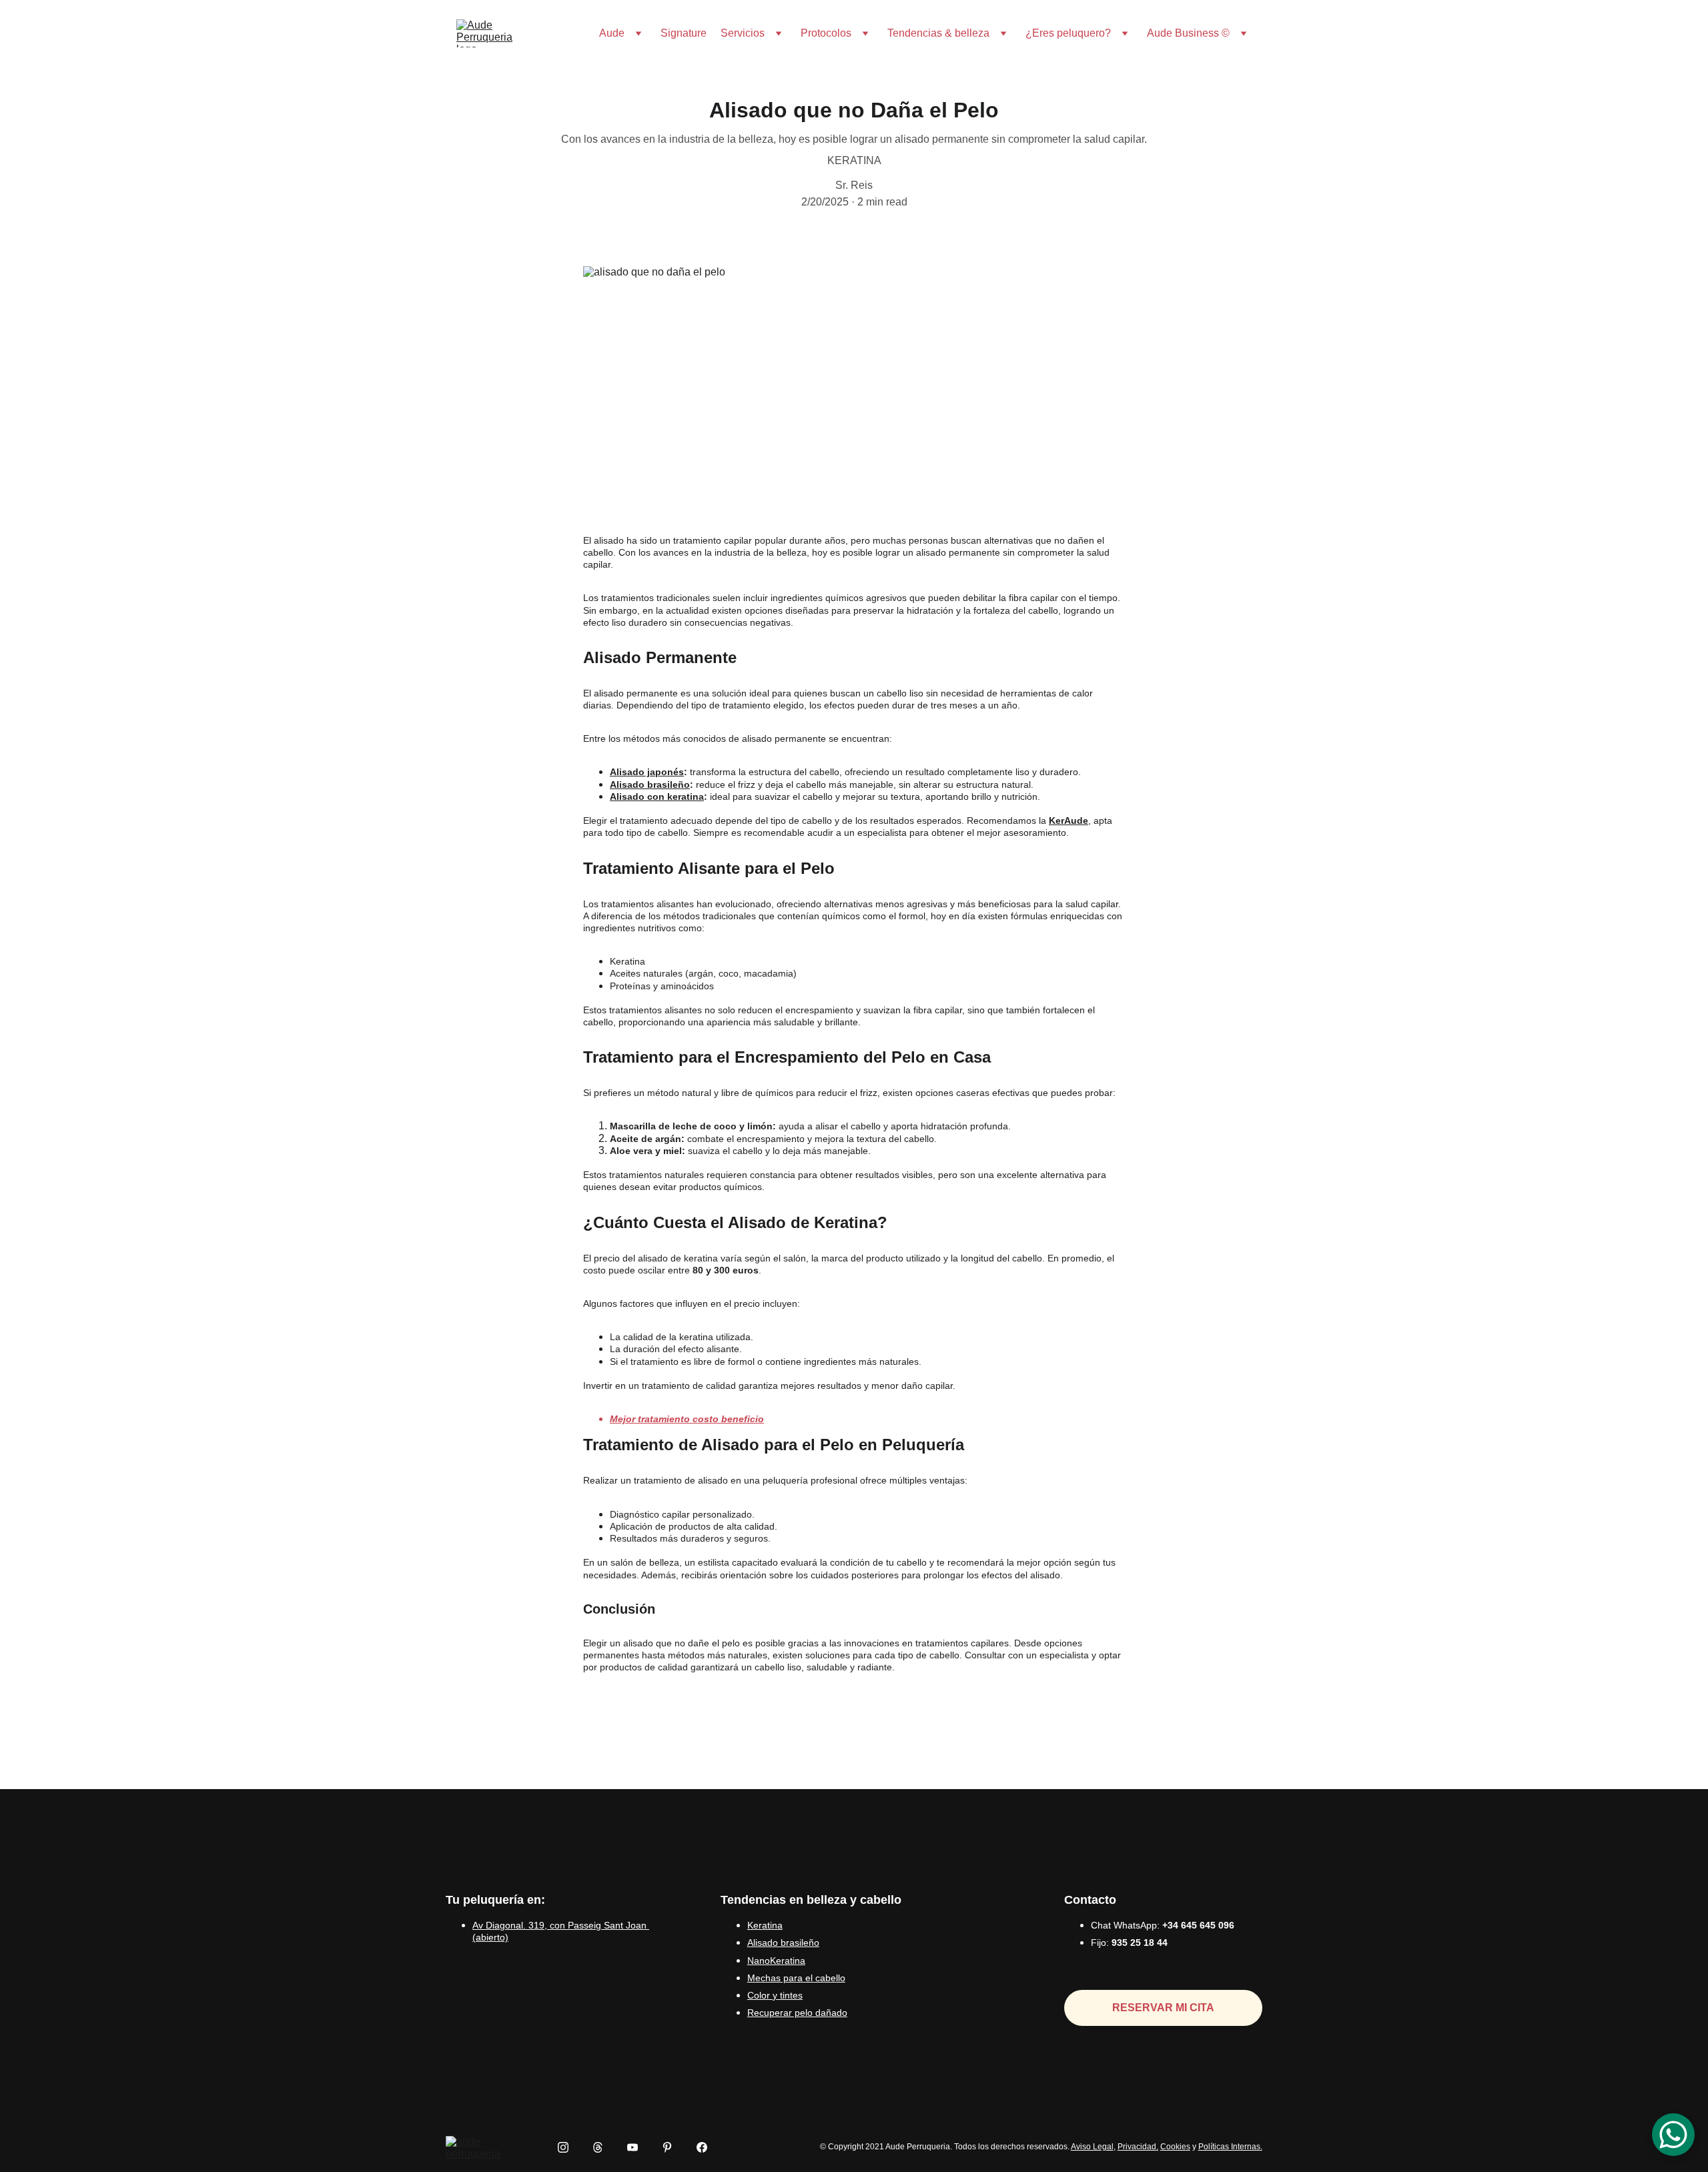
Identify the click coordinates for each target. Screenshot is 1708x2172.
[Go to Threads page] (604, 2147)
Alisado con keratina (657, 796)
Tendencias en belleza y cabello (811, 1900)
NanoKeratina (776, 1961)
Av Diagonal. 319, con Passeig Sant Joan (559, 1925)
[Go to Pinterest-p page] (674, 2147)
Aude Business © (1188, 33)
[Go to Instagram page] (570, 2147)
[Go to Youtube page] (639, 2147)
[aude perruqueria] (476, 2147)
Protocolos (826, 33)
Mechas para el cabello (796, 1978)
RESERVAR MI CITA (1163, 2008)
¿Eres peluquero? (1068, 33)
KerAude (1069, 821)
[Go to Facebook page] (702, 2147)
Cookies (1175, 2147)
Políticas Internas (1229, 2147)
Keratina (765, 1925)
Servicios (743, 33)
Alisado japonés (647, 772)
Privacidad (1137, 2147)
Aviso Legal (1092, 2147)
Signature (684, 33)
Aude (612, 33)
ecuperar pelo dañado (801, 2013)
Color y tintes (775, 1995)
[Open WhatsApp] (1673, 2135)
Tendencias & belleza (938, 33)
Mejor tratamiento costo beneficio (687, 1419)
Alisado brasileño (650, 784)
